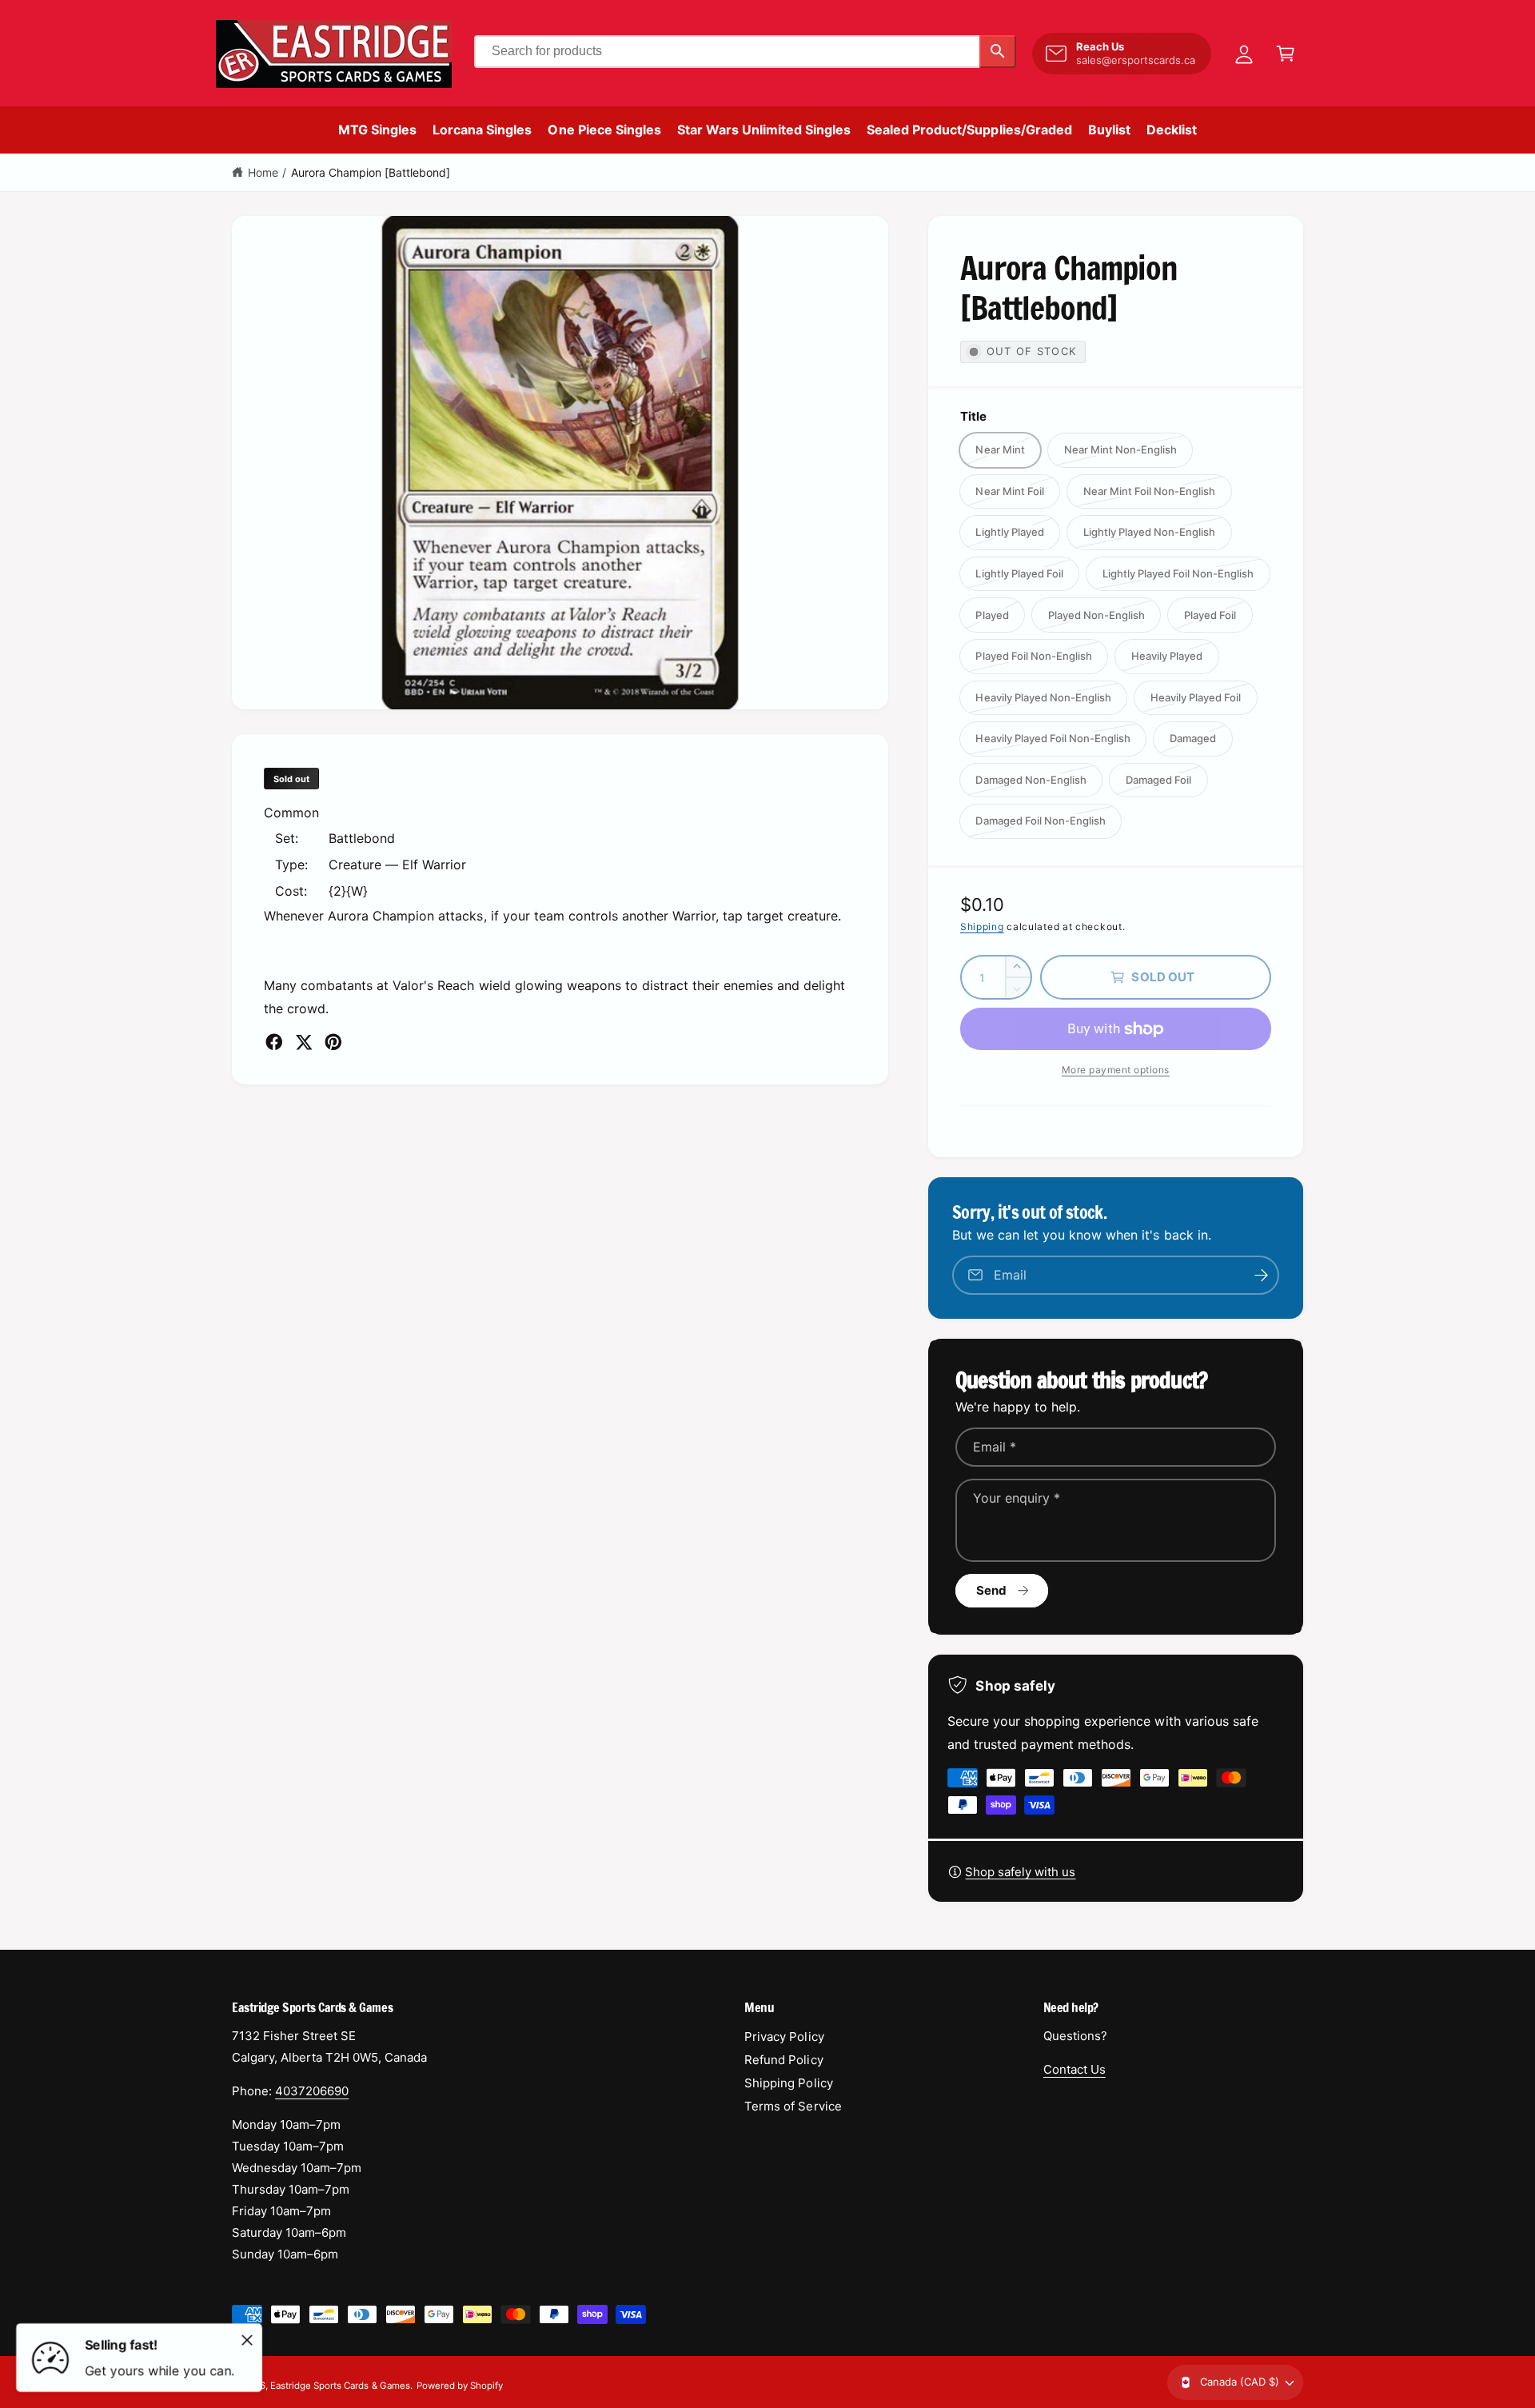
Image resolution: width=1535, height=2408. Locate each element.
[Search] (998, 52)
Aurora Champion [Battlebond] (371, 172)
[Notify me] (1262, 1275)
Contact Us (1074, 2069)
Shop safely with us (1020, 1872)
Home (263, 172)
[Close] (247, 2340)
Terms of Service (793, 2106)
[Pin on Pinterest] (333, 1042)
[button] (1286, 54)
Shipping (982, 926)
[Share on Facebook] (274, 1042)
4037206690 (312, 2091)
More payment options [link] (1116, 1070)
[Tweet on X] (304, 1042)
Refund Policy (783, 2060)
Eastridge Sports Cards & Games (340, 2386)
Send (992, 1590)
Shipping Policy (788, 2083)
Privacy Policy (784, 2037)
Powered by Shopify (460, 2386)
